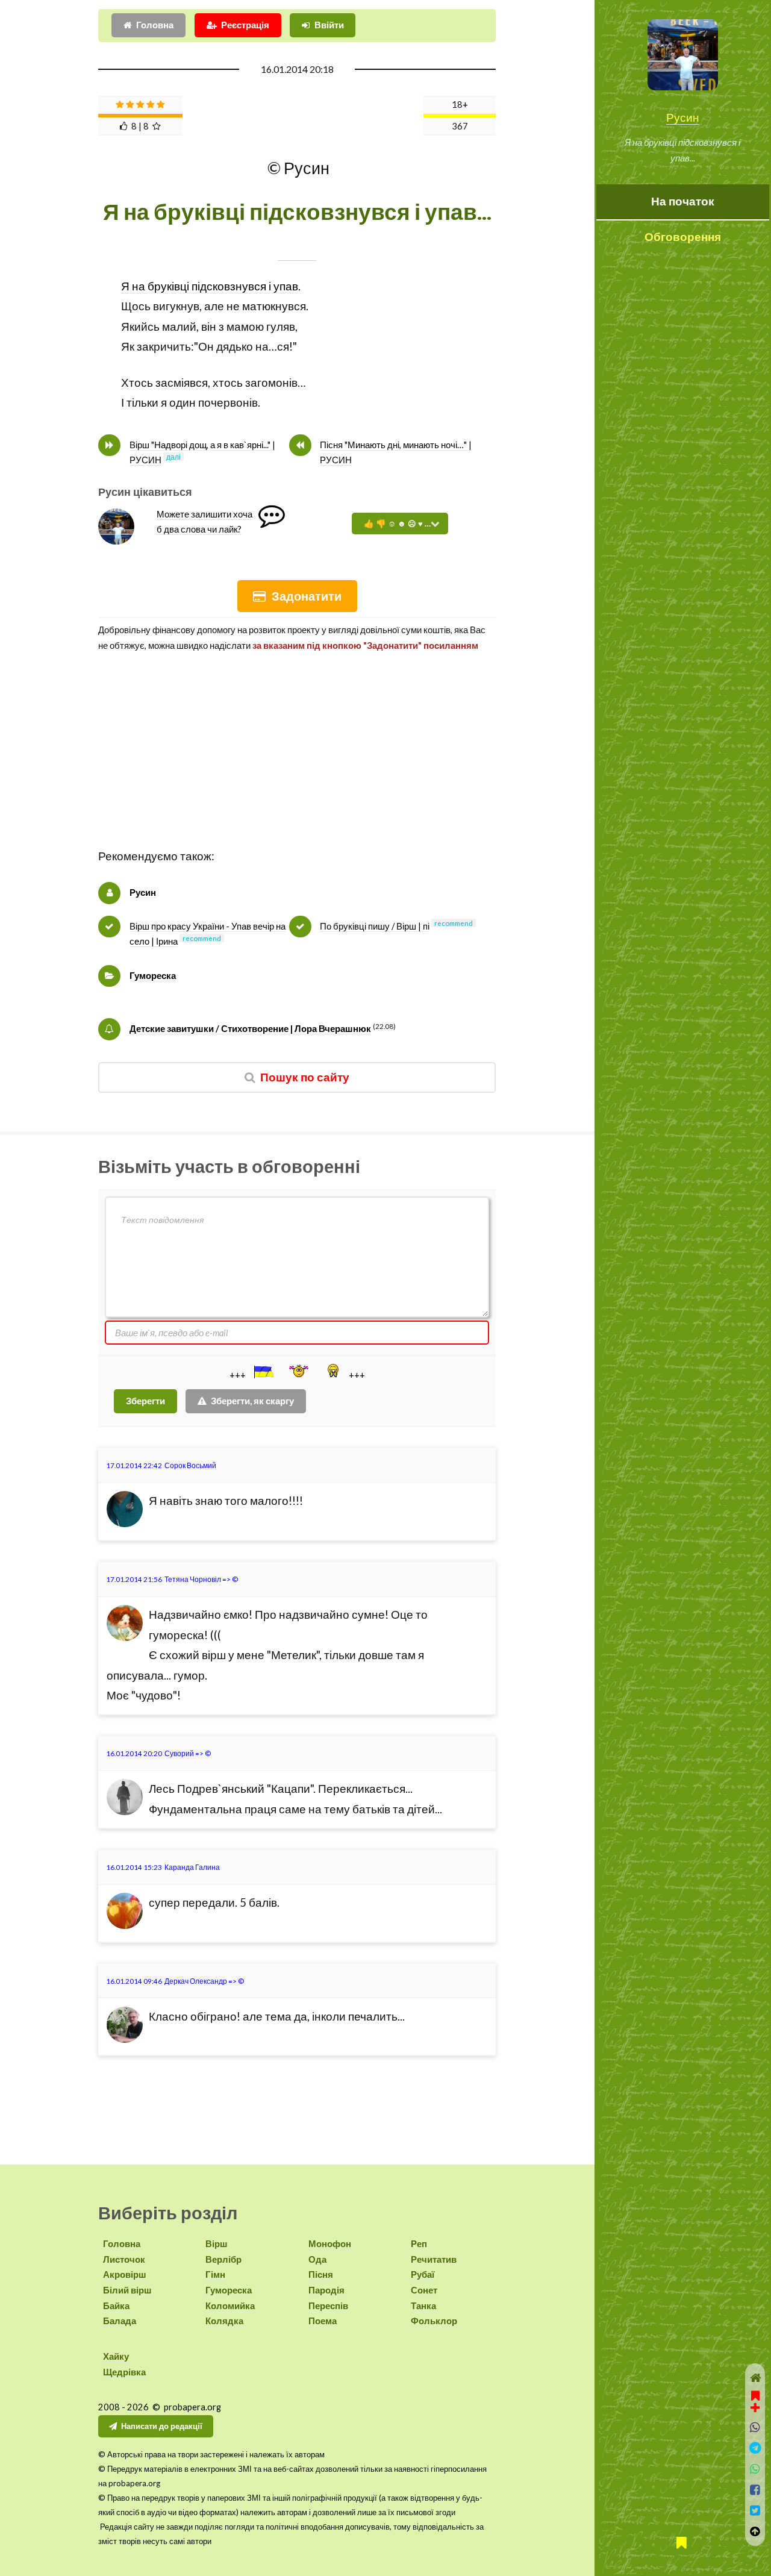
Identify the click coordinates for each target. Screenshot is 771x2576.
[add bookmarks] (755, 2400)
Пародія (326, 2290)
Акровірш (125, 2274)
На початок (683, 201)
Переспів (328, 2306)
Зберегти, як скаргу (252, 1401)
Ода (317, 2259)
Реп (419, 2244)
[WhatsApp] (755, 2469)
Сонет (424, 2290)
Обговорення (683, 237)
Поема (323, 2321)
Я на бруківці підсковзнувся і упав (210, 286)
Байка (116, 2306)
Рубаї (423, 2274)
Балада (120, 2321)
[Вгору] (755, 2532)
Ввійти (329, 25)
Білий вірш (127, 2290)
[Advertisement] (297, 762)
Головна (155, 25)
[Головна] (755, 2378)
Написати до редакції (162, 2426)
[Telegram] (755, 2448)
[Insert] (263, 1372)
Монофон (330, 2244)
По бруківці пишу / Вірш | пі (375, 926)
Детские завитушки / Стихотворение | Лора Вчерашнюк (250, 1029)
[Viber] (755, 2428)
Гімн (215, 2274)
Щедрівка (124, 2372)
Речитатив (434, 2259)
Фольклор (434, 2321)
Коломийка (230, 2306)
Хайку (116, 2356)
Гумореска (153, 976)
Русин (683, 117)
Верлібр (223, 2259)
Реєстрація (245, 25)
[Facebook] (755, 2490)
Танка (423, 2306)
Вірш (217, 2244)
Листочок (124, 2259)
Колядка (224, 2321)
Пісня (321, 2274)
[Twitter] (755, 2511)
